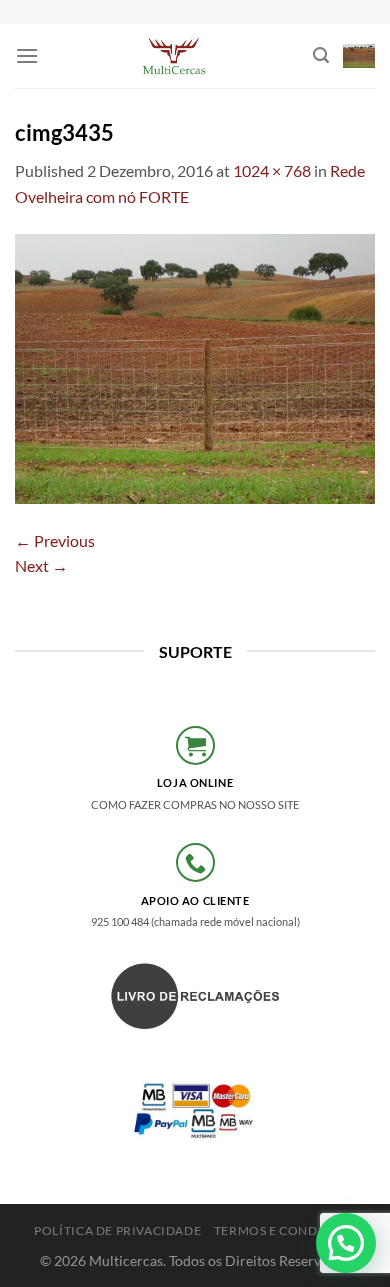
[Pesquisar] (321, 55)
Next (41, 565)
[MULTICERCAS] (176, 56)
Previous (55, 540)
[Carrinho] (359, 56)
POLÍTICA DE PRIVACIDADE (117, 1230)
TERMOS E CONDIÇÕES (285, 1230)
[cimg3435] (195, 366)
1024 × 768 (272, 170)
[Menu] (27, 55)
